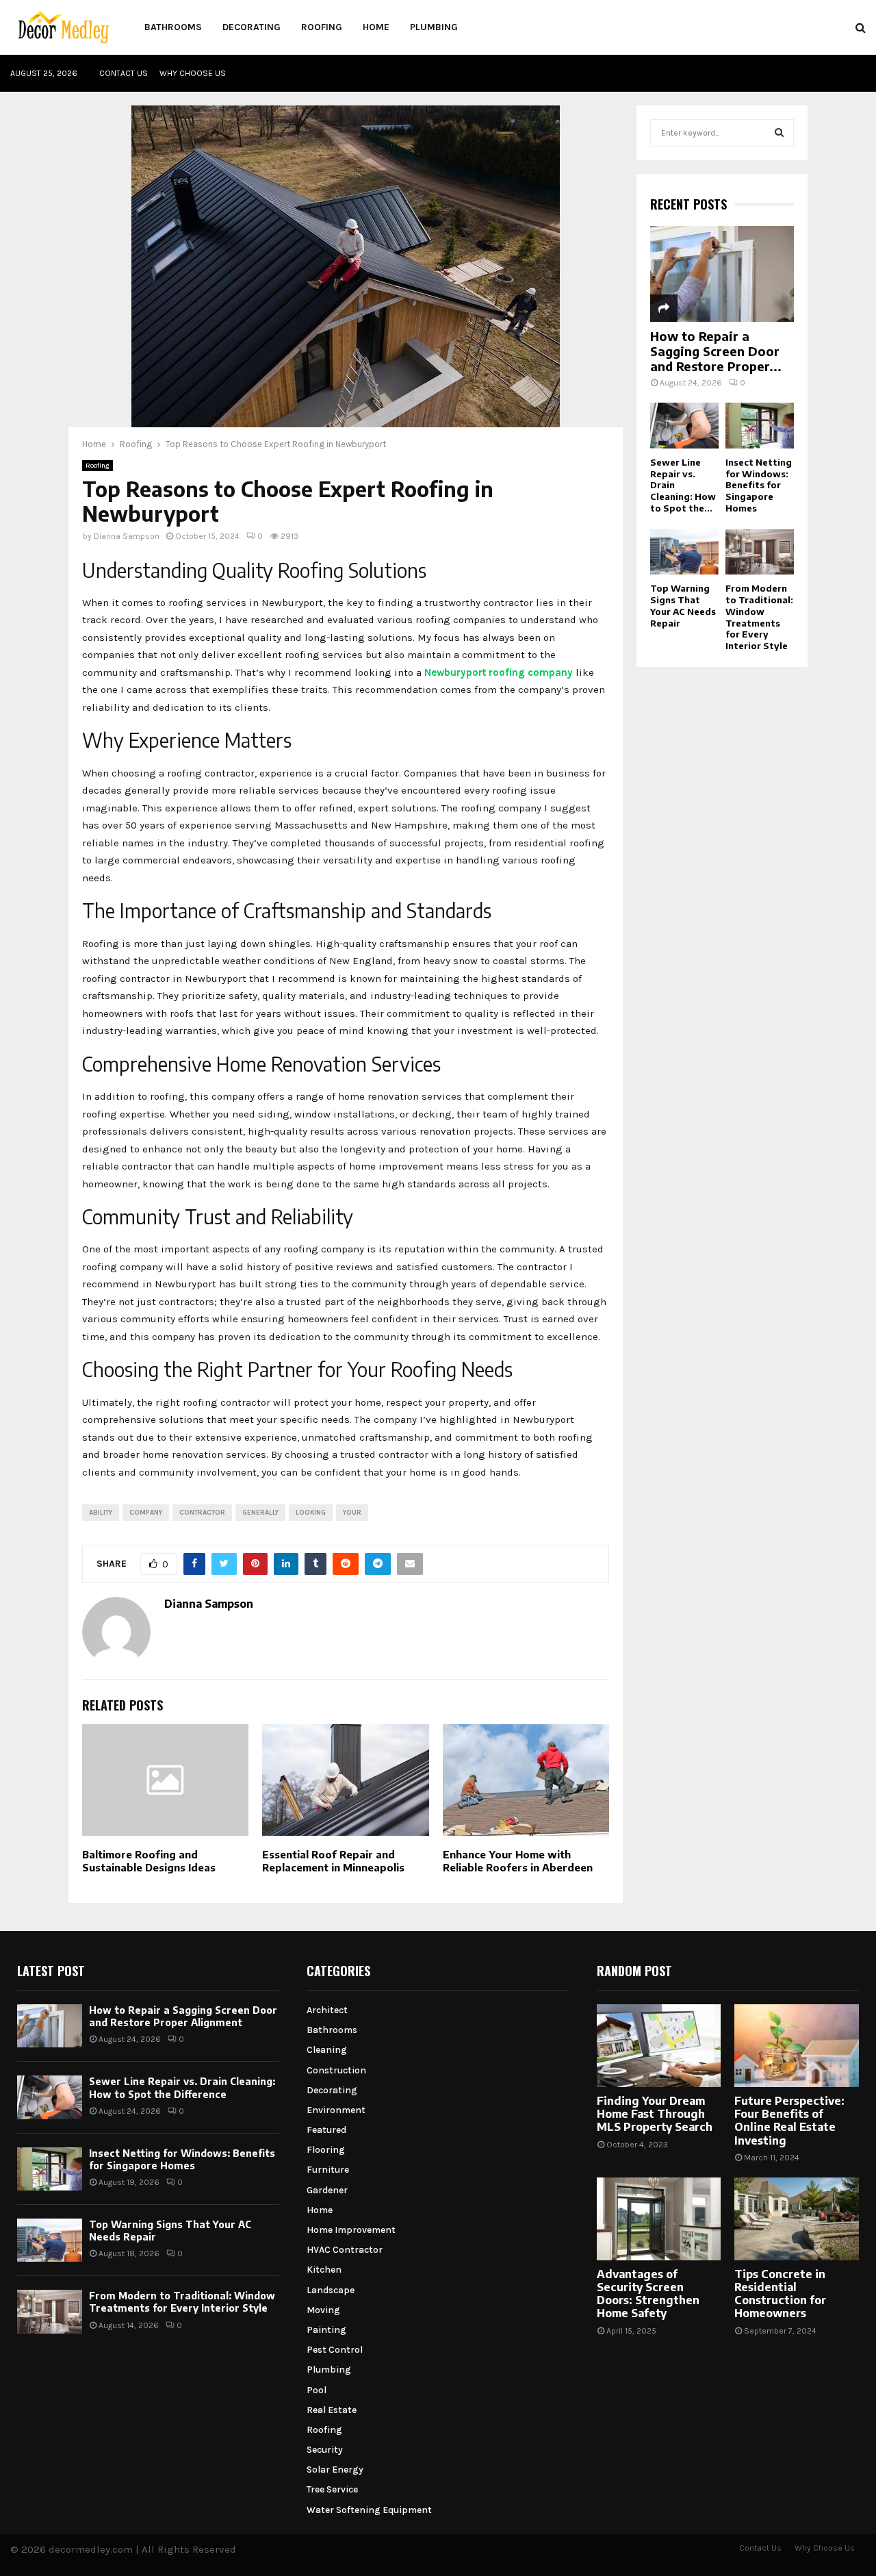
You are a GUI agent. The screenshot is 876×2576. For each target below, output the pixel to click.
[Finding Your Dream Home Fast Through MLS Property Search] (659, 2046)
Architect (327, 2010)
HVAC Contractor (345, 2250)
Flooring (326, 2150)
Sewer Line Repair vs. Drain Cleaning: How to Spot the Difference (182, 2087)
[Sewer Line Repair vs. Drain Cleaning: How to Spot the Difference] (684, 426)
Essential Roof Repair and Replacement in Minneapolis (333, 1861)
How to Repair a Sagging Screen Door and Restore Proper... (716, 351)
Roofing (322, 27)
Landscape (331, 2290)
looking (311, 1513)
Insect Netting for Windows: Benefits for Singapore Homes (759, 485)
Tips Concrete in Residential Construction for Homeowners (780, 2294)
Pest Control (335, 2350)
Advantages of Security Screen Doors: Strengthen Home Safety (648, 2294)
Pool (317, 2390)
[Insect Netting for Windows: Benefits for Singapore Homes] (760, 426)
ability (101, 1513)
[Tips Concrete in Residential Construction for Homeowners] (797, 2219)
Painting (326, 2330)
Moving (323, 2310)
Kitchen (324, 2270)
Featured (326, 2130)
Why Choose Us (193, 73)
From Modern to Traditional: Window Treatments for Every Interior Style (759, 617)
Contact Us (124, 73)
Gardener (327, 2190)
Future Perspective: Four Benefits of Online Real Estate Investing (789, 2121)
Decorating (252, 27)
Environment (336, 2110)
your (352, 1513)
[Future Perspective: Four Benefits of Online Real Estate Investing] (797, 2046)
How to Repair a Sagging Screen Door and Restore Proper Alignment (183, 2016)
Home (376, 27)
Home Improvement (351, 2230)
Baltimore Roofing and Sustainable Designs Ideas (149, 1861)
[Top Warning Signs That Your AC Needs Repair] (684, 552)
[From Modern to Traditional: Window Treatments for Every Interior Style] (760, 552)
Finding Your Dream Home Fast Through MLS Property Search (655, 2114)
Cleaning (327, 2050)
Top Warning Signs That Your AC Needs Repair (683, 605)
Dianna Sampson (127, 536)
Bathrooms (173, 27)
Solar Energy (335, 2470)
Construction (336, 2070)
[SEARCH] (779, 133)
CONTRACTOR (202, 1513)
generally (260, 1513)
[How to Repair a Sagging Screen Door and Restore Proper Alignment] (722, 274)
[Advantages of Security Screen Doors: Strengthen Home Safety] (659, 2219)
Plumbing (434, 27)
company (146, 1513)
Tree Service (332, 2489)
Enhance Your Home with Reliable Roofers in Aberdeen (518, 1861)
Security (325, 2450)
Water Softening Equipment (369, 2510)
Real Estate (332, 2410)
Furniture (328, 2170)
